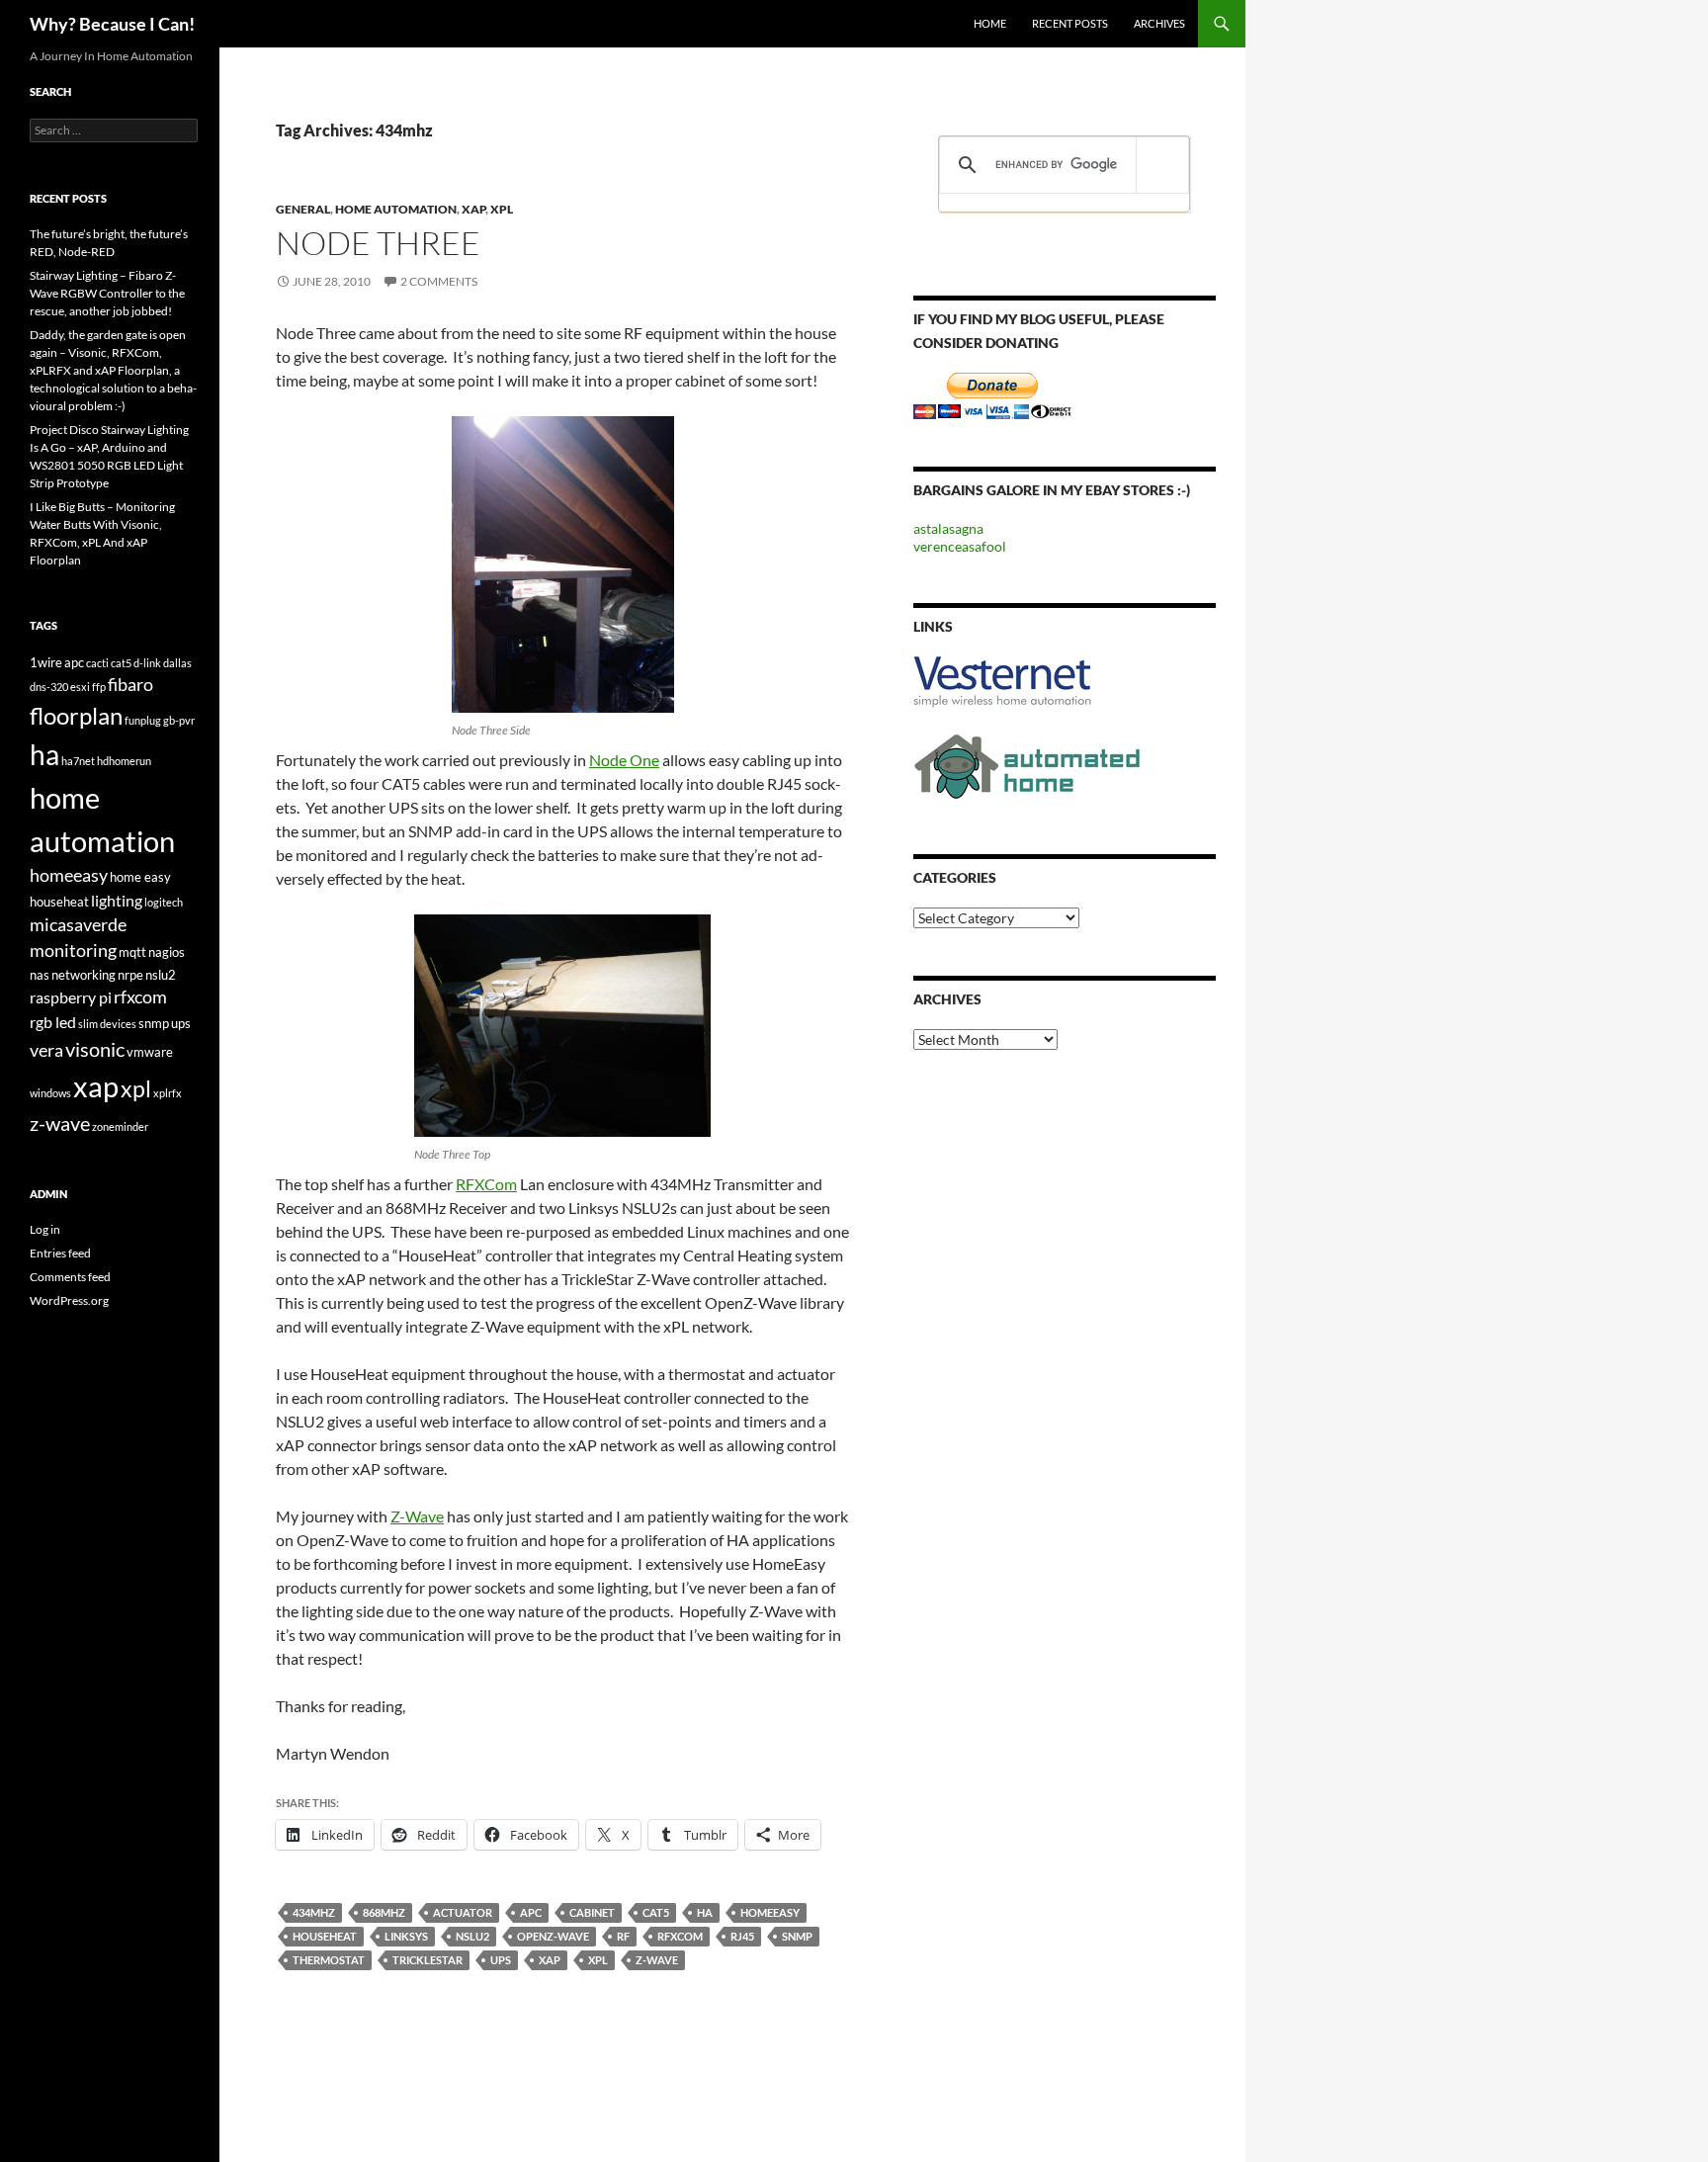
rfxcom (680, 1936)
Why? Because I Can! (112, 24)
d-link (147, 663)
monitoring (73, 951)
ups (501, 1960)
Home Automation (396, 209)
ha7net (78, 761)
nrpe (130, 975)
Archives (1159, 23)
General (303, 209)
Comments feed (70, 1277)
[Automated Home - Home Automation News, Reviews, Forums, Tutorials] (1027, 765)
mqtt (132, 952)
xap (550, 1960)
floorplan (76, 716)
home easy (140, 877)
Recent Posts (1070, 23)
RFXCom (486, 1184)
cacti (97, 663)
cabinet (592, 1912)
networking (84, 975)
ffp (99, 687)
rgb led (53, 1022)
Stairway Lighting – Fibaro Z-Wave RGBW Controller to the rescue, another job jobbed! (107, 293)
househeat (325, 1936)
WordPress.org (69, 1300)
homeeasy (770, 1912)
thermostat (329, 1960)
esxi (80, 687)
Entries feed (60, 1253)
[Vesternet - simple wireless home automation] (1002, 681)
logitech (164, 902)
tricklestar (427, 1960)
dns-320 (49, 687)
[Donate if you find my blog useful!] (992, 394)
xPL (502, 209)
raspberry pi (71, 997)
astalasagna (948, 528)
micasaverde (78, 925)
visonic (95, 1049)
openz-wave (553, 1936)
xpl (598, 1960)
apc (531, 1912)
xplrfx (168, 1093)
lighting (117, 900)
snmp (797, 1936)
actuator (463, 1912)
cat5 (656, 1912)
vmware (150, 1052)
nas (40, 975)
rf (623, 1936)
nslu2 (472, 1936)
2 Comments (439, 281)
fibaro (130, 685)
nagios (167, 952)
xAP (473, 209)
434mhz (314, 1912)
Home (990, 23)
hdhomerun (124, 761)
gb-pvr (179, 720)
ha (705, 1912)
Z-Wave (417, 1516)
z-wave (657, 1960)
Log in (45, 1229)
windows (50, 1093)
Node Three (378, 243)
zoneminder (120, 1126)
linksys (406, 1936)
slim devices (107, 1024)
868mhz (384, 1912)
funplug (143, 720)
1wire (46, 662)
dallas (177, 663)
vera (46, 1050)
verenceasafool (960, 546)
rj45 (742, 1936)
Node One (624, 760)
